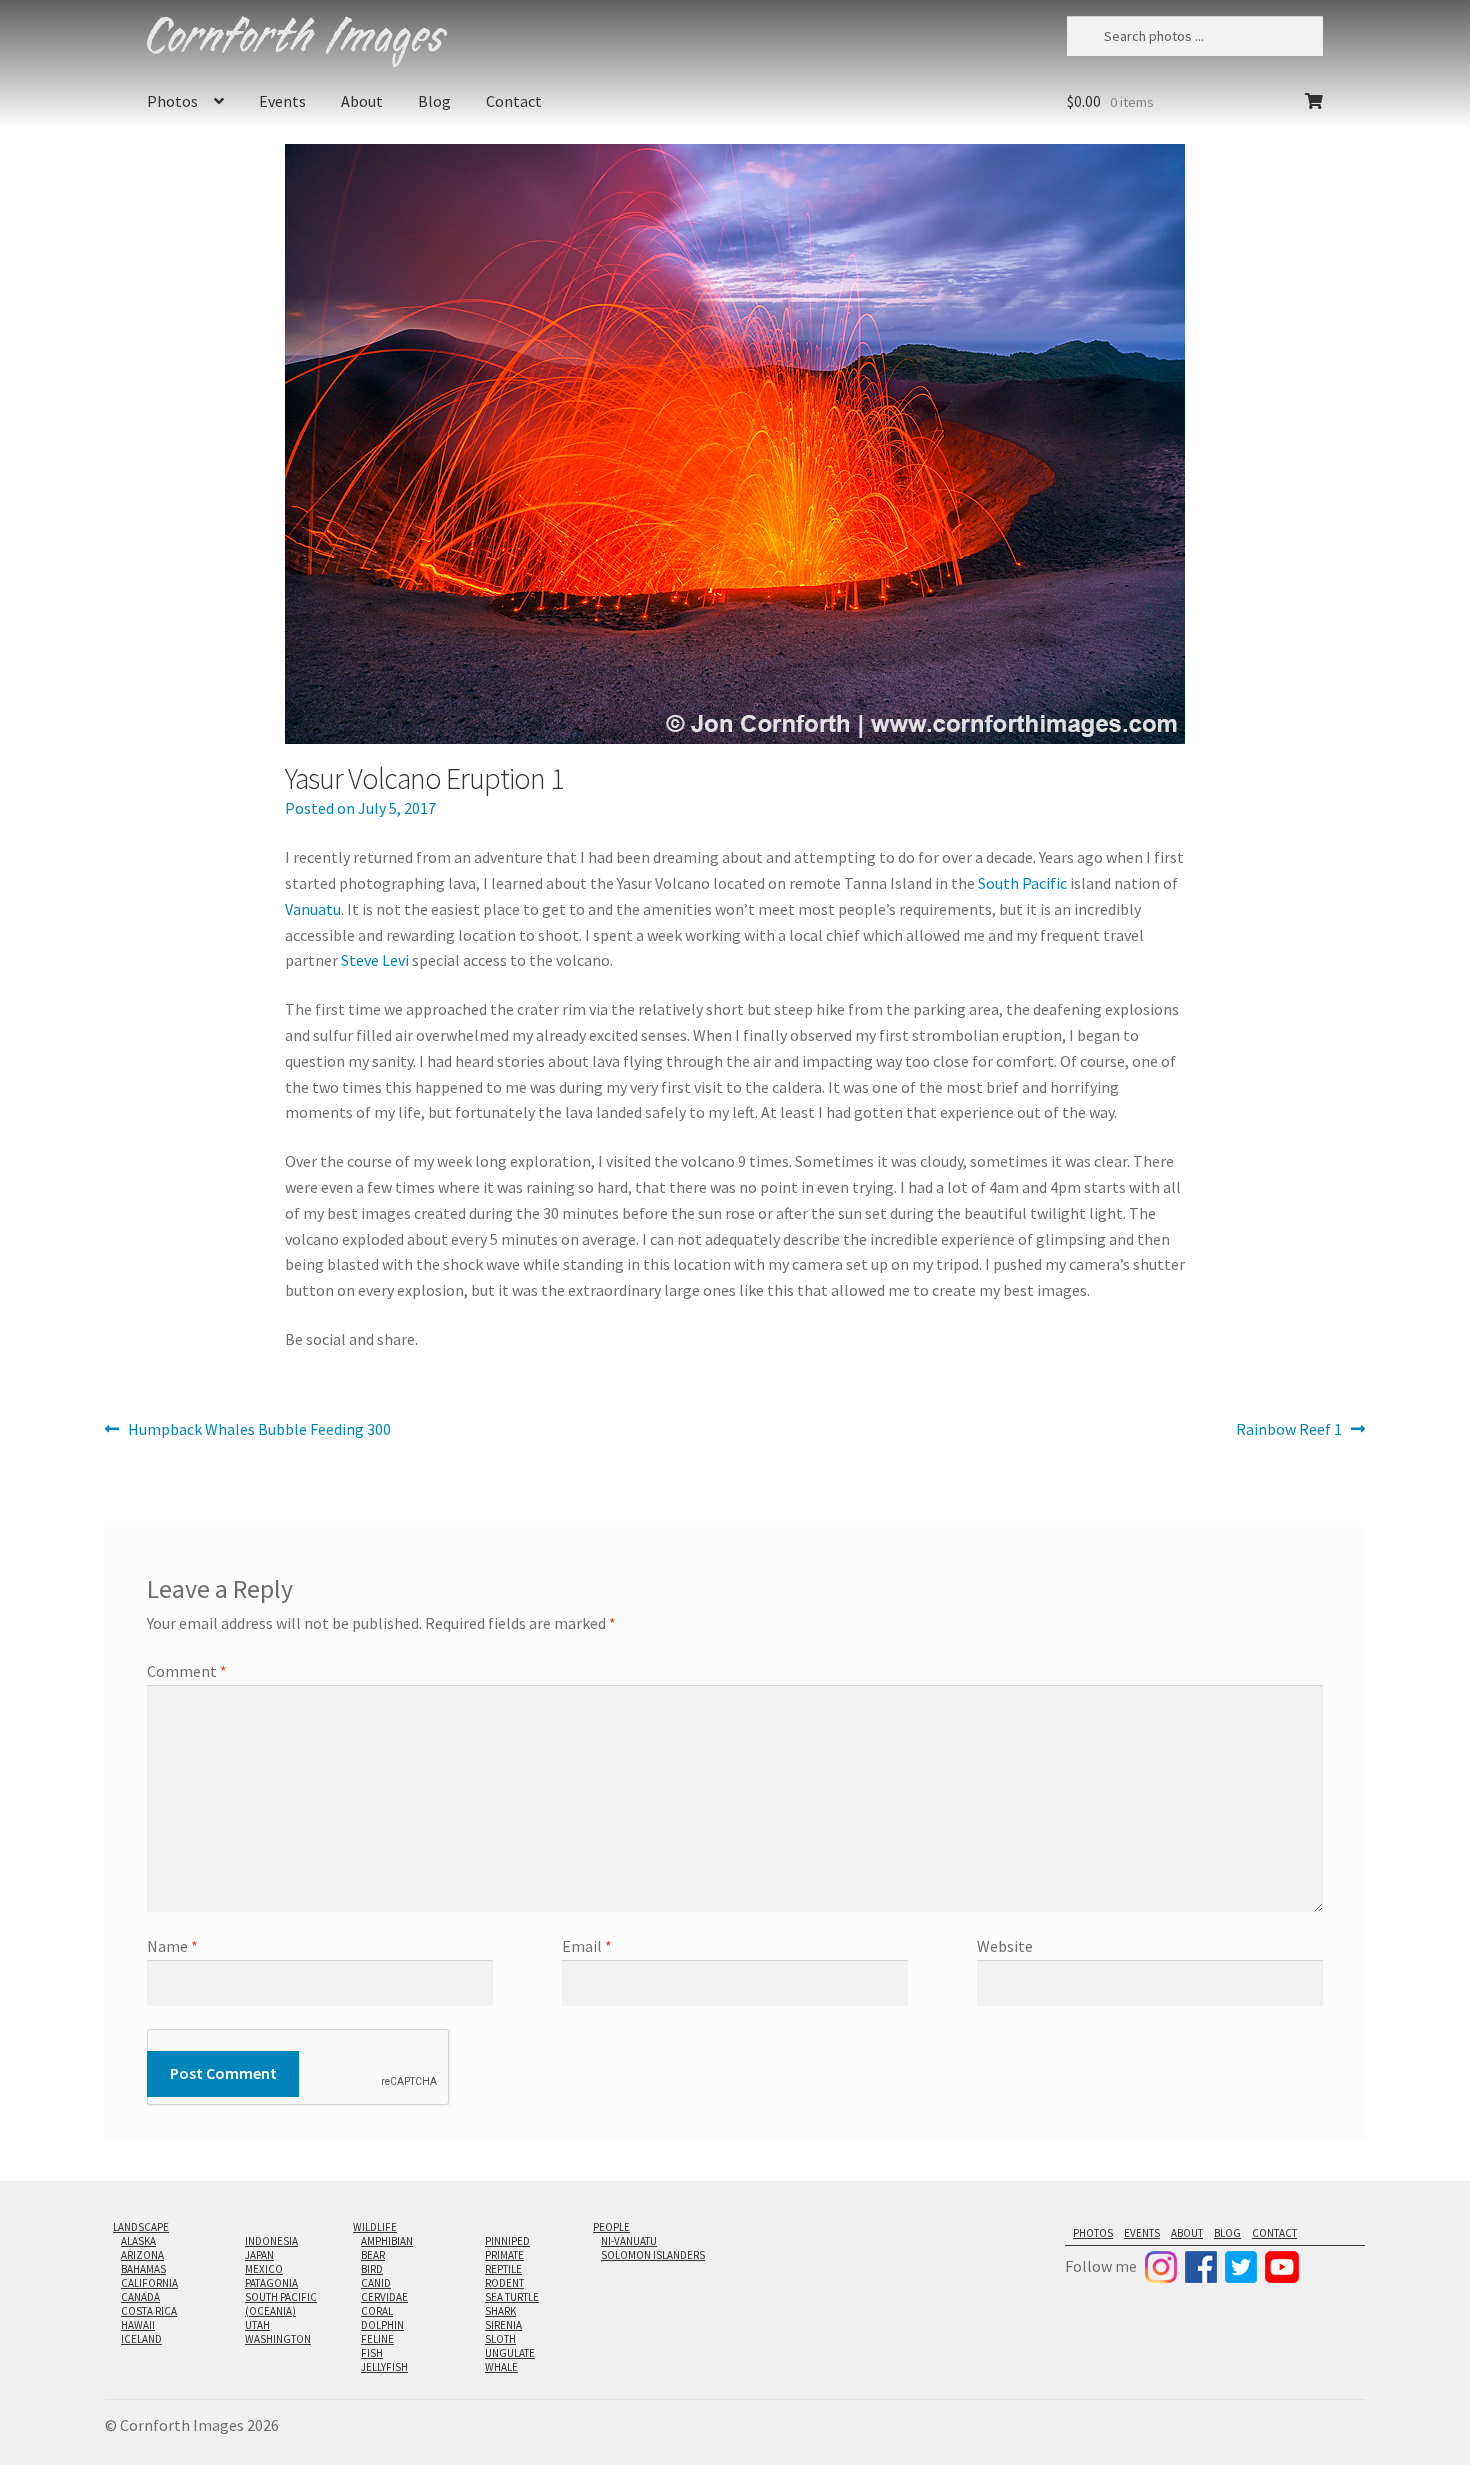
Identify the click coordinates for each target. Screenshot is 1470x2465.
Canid (376, 2283)
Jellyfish (384, 2367)
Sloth (500, 2339)
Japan (259, 2255)
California (149, 2283)
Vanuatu (313, 909)
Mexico (264, 2269)
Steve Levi (375, 960)
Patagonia (271, 2283)
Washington (278, 2339)
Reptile (503, 2269)
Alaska (138, 2241)
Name (172, 1946)
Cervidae (384, 2297)
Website (1005, 1946)
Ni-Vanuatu (629, 2241)
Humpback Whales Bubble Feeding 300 (259, 1430)
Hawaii (138, 2325)
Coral (377, 2311)
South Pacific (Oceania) (281, 2304)
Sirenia (503, 2325)
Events (282, 101)
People (611, 2227)
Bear (373, 2255)
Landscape (141, 2227)
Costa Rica (149, 2311)
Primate (504, 2255)
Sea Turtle (512, 2297)
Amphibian (387, 2241)
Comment (187, 1671)
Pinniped (507, 2241)
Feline (377, 2339)
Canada (140, 2297)
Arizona (142, 2255)
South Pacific (1022, 883)
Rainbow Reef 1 (1289, 1430)
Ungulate (510, 2353)
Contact (514, 101)
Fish (372, 2353)
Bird (372, 2269)
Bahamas (143, 2269)
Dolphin (382, 2325)
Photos (172, 101)
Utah (257, 2325)
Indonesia (271, 2241)
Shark (500, 2311)
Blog (434, 101)
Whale (501, 2367)
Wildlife (375, 2227)
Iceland (141, 2339)
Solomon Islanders (653, 2255)
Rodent (504, 2283)
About (362, 101)
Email (587, 1946)
